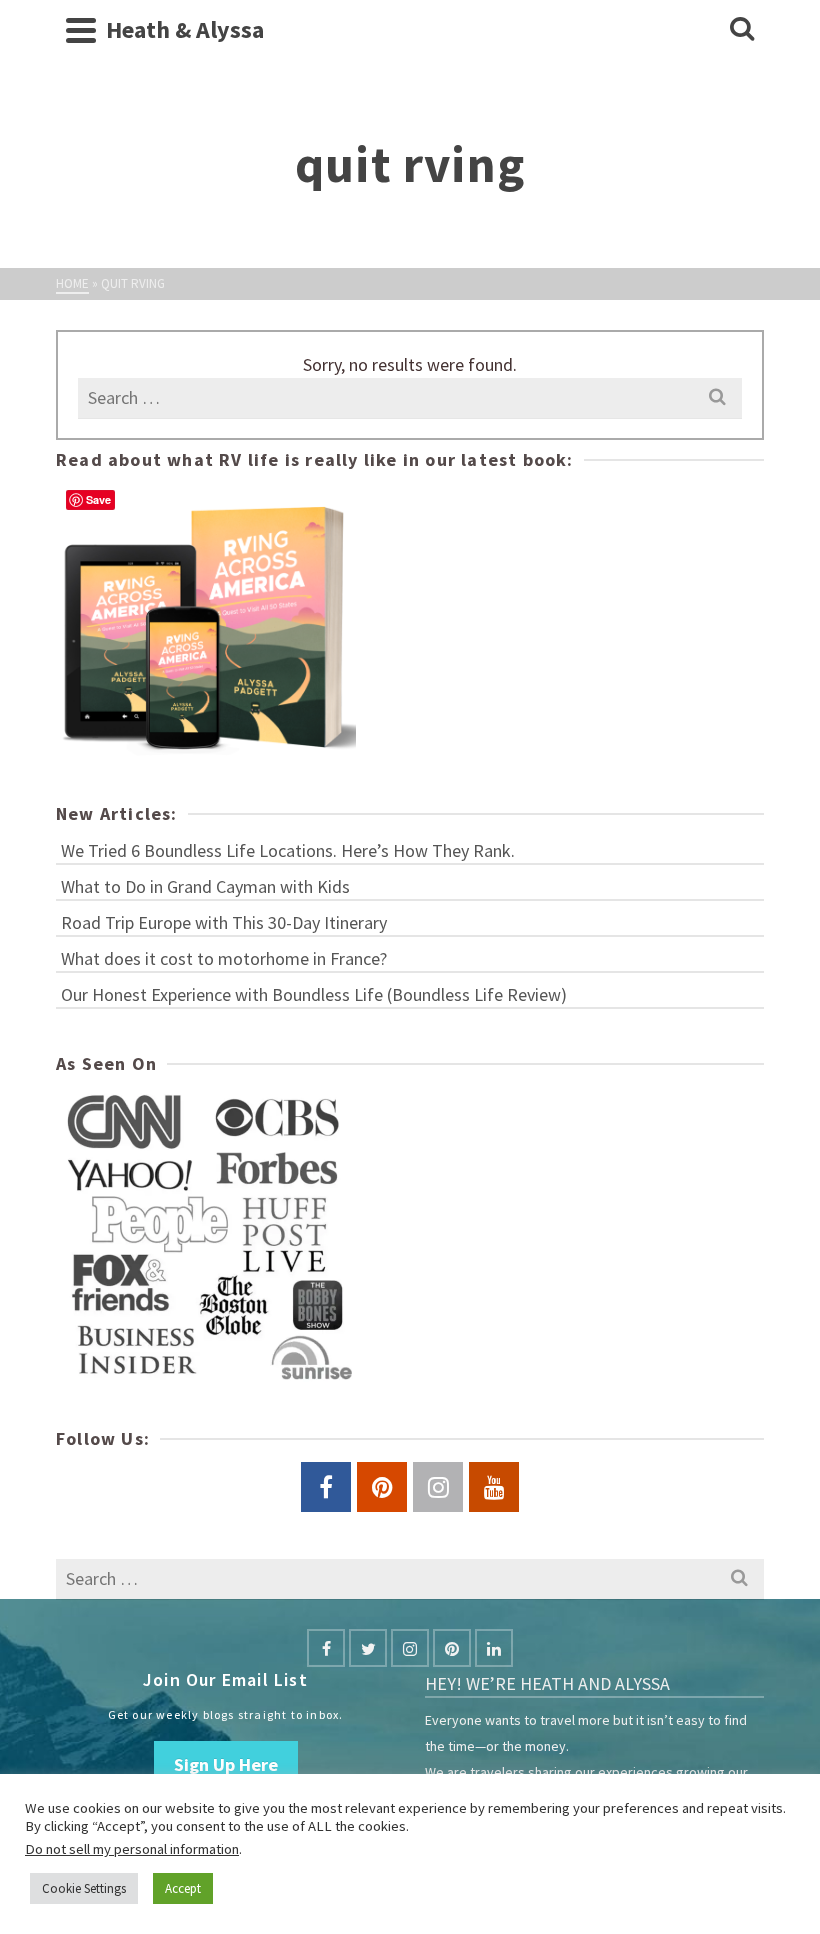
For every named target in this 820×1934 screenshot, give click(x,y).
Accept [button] (183, 1888)
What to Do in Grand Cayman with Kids (205, 886)
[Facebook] (326, 1648)
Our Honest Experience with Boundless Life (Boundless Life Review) (314, 994)
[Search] (742, 30)
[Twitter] (368, 1648)
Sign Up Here (226, 1764)
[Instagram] (410, 1648)
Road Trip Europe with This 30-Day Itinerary (224, 922)
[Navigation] (81, 30)
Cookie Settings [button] (84, 1888)
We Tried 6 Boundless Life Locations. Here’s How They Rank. (288, 850)
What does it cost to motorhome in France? (224, 958)
